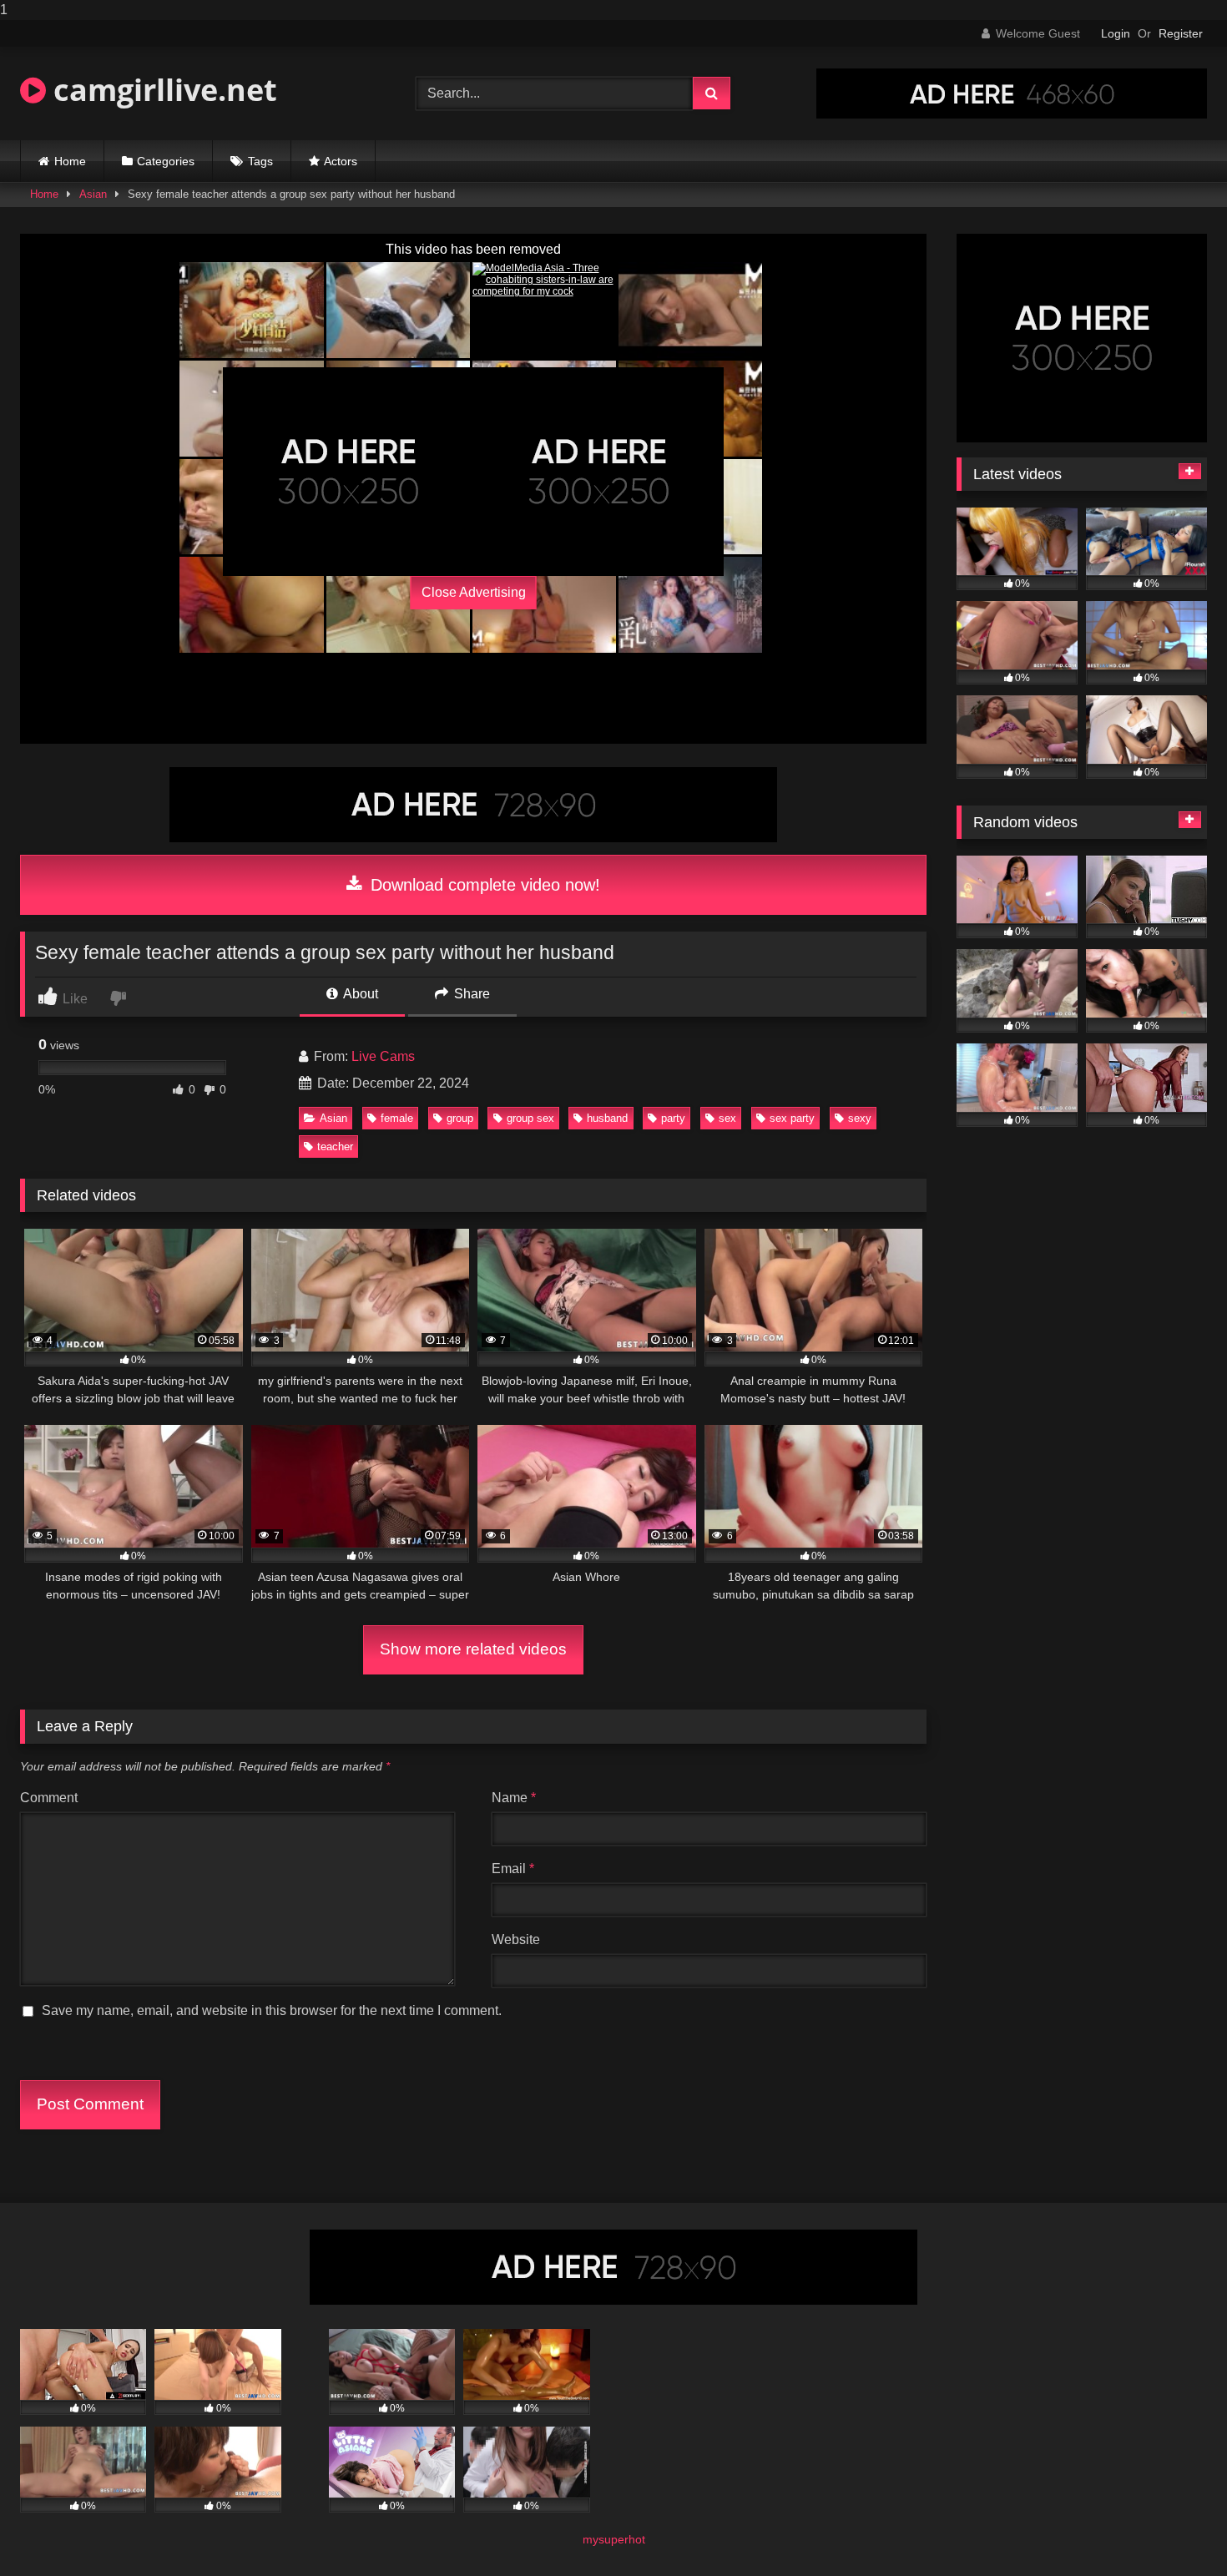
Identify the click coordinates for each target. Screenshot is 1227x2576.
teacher (335, 1147)
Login (1116, 33)
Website (516, 1940)
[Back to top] (1175, 2530)
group (460, 1118)
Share (470, 994)
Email (513, 1869)
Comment (49, 1798)
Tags (260, 161)
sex (727, 1118)
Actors (341, 161)
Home (70, 161)
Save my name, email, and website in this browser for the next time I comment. (272, 2010)
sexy (860, 1118)
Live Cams (383, 1056)
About (359, 994)
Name (514, 1798)
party (673, 1118)
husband (607, 1118)
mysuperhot (614, 2539)
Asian (93, 194)
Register (1181, 33)
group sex (530, 1118)
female (397, 1118)
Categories (166, 161)
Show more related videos (473, 1649)
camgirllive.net (162, 90)
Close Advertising (474, 592)
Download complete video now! (483, 885)
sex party (792, 1118)
